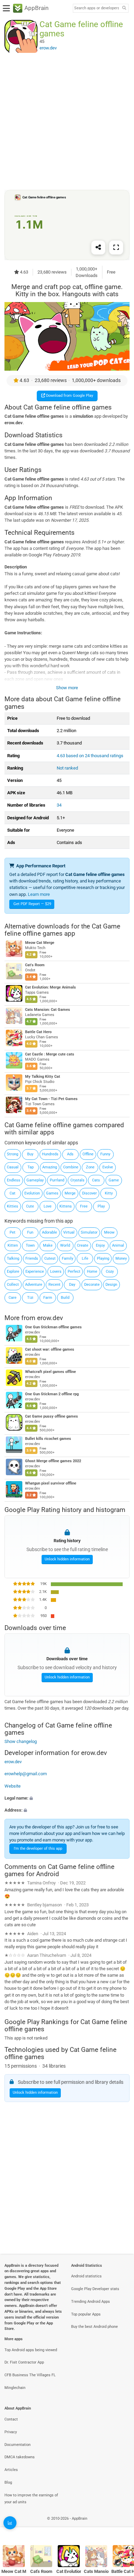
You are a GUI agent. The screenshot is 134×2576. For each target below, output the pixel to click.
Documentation (18, 2445)
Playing (103, 1258)
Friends (32, 1258)
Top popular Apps (86, 2314)
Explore (13, 1272)
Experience (35, 1272)
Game (114, 1180)
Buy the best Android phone (94, 2327)
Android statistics (86, 2276)
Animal (118, 1245)
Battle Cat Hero (38, 1032)
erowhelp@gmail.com (26, 1774)
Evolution (32, 1193)
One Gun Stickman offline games (53, 1327)
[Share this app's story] (98, 247)
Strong (13, 1154)
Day (72, 1285)
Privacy (11, 2432)
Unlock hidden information (67, 1559)
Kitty (109, 1193)
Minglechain (15, 2388)
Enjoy (100, 1245)
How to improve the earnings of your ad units (31, 2499)
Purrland (57, 1180)
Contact (11, 2419)
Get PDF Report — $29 (32, 904)
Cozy (110, 1272)
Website (13, 1786)
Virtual (69, 1232)
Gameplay (35, 1180)
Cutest (50, 1258)
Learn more (39, 894)
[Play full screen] (116, 247)
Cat (13, 1193)
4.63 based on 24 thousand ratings (90, 756)
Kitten (13, 1245)
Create (83, 1245)
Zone (90, 1167)
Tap (31, 1167)
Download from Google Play (69, 396)
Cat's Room (35, 965)
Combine (71, 1167)
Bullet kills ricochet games (48, 1439)
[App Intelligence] (10, 2523)
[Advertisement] (67, 121)
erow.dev (50, 1318)
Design (111, 1285)
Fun (30, 1232)
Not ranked (67, 768)
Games (52, 1193)
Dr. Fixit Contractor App (24, 2362)
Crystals (77, 1180)
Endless (14, 1180)
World (65, 1245)
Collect (13, 1285)
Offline (88, 1154)
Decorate (92, 1285)
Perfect (74, 1272)
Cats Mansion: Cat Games (48, 1010)
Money (121, 1258)
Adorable (49, 1232)
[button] (67, 1798)
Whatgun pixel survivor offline (51, 1483)
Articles (11, 2470)
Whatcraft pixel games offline (51, 1372)
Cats (96, 1180)
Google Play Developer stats (95, 2289)
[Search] (124, 8)
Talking (13, 1258)
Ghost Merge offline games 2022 (53, 1461)
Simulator (89, 1232)
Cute (30, 1206)
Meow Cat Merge (40, 943)
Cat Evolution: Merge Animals (51, 987)
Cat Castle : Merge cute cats (50, 1054)
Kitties (13, 1206)
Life (85, 1258)
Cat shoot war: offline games (50, 1349)
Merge (70, 1193)
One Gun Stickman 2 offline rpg (52, 1394)
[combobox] (97, 8)
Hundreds (50, 1154)
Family (68, 1258)
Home (92, 1272)
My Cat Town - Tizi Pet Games (51, 1099)
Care (13, 1298)
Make (48, 1245)
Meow (109, 1232)
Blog (8, 2482)
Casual (13, 1167)
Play (101, 1206)
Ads (70, 1154)
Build (65, 1298)
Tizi (30, 1298)
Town (30, 1245)
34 (59, 805)
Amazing (50, 1167)
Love (48, 1206)
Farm (48, 1298)
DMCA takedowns (20, 2457)
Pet (13, 1232)
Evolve (108, 1167)
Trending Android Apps (91, 2302)
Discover (90, 1193)
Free (84, 1206)
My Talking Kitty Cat (43, 1077)
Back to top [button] (120, 2526)
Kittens (66, 1206)
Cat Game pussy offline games (52, 1416)
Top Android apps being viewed (31, 2350)
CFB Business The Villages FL (30, 2375)
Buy (30, 1154)
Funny (105, 1154)
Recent (54, 1285)
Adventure (34, 1285)
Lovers (56, 1272)
